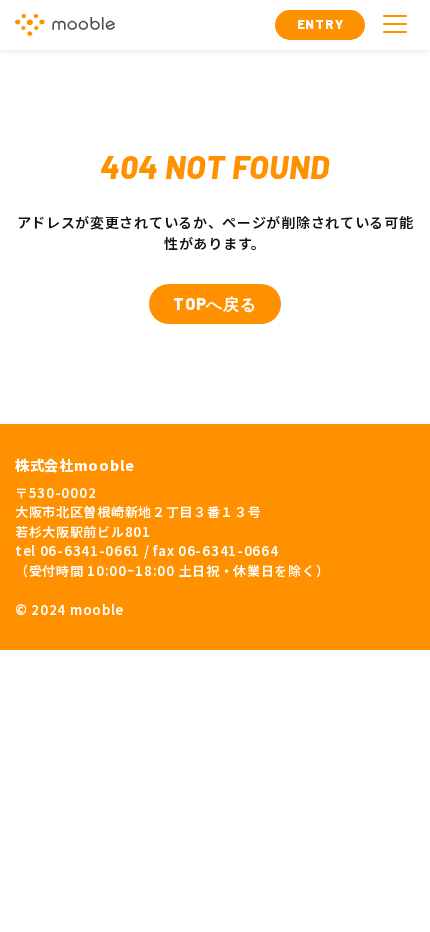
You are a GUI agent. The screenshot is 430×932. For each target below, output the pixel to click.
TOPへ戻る (214, 303)
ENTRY (320, 24)
